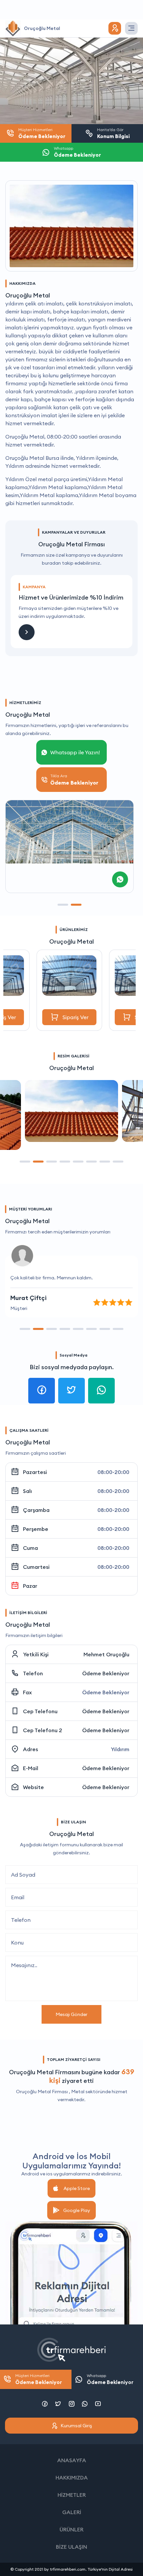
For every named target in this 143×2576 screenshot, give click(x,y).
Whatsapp (110, 2379)
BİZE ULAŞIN (71, 2547)
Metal (78, 2092)
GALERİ (72, 2512)
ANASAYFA (72, 2460)
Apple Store (77, 2188)
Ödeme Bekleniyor (106, 1673)
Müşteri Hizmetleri (39, 2379)
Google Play (77, 2210)
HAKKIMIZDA (72, 2478)
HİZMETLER (72, 2495)
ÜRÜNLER (71, 2529)
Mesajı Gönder (71, 2014)
